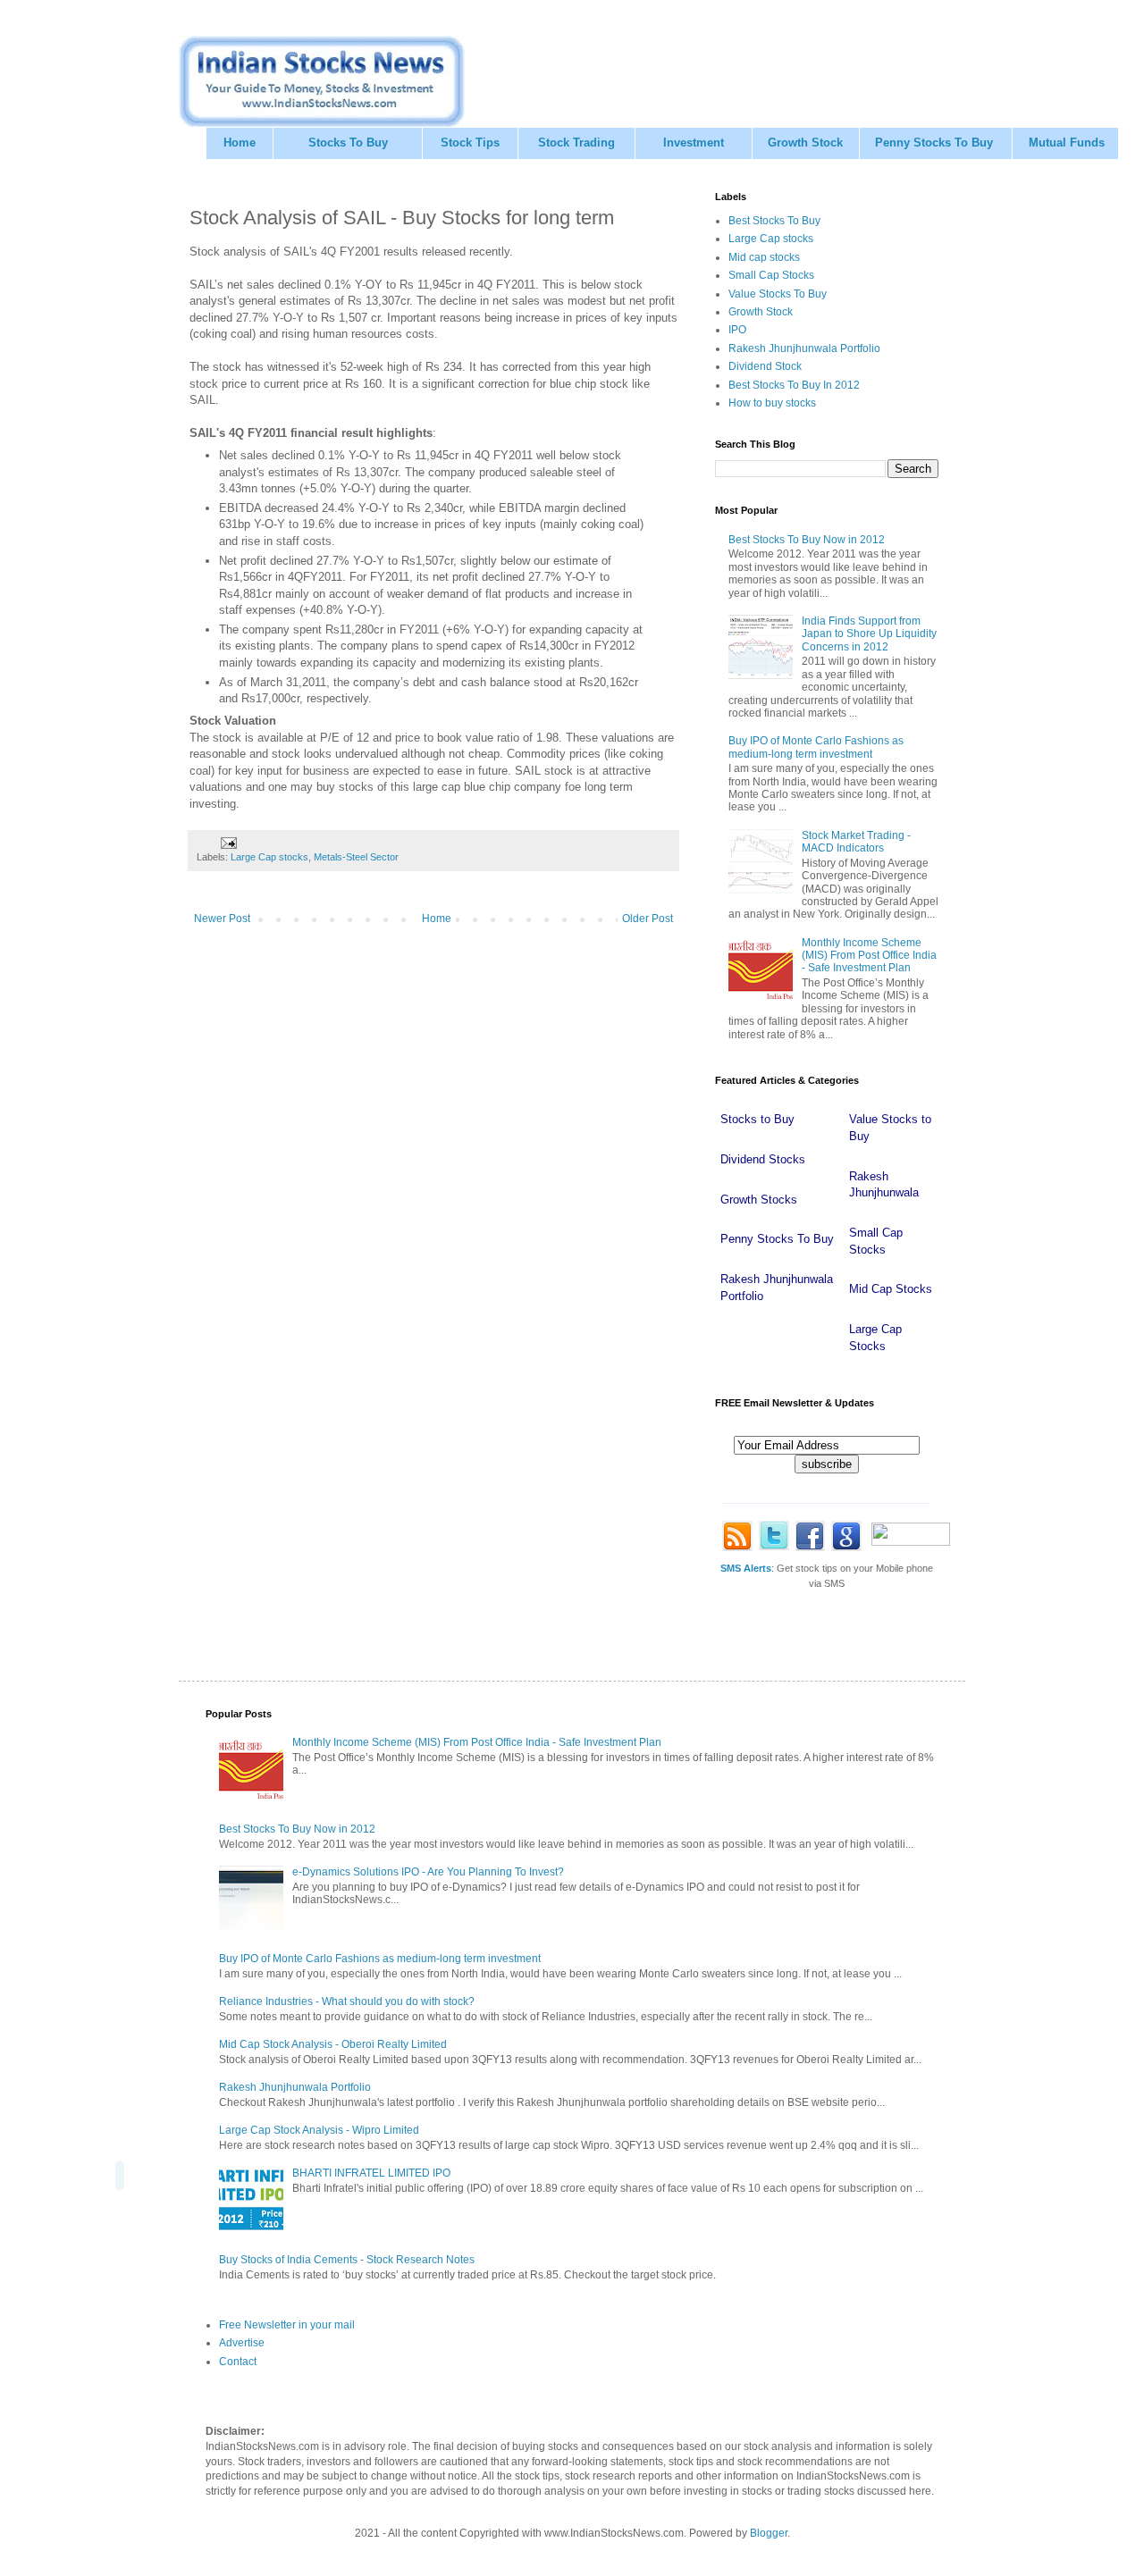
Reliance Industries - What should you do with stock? (347, 2001)
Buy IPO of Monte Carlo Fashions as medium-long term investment (816, 747)
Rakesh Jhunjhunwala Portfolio (804, 348)
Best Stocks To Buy (774, 221)
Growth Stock (805, 143)
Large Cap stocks (269, 857)
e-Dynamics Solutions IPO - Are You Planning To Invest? (428, 1872)
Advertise (242, 2343)
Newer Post (222, 919)
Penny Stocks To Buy (934, 143)
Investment (694, 143)
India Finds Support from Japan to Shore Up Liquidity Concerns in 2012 (869, 634)
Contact (238, 2362)
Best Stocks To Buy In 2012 (794, 385)
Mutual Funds (1067, 143)
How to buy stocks (772, 403)
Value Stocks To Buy (778, 294)
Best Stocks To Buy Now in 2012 (807, 540)
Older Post (648, 919)
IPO (737, 330)
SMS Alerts (746, 1568)
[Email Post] (228, 842)
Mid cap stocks (764, 257)
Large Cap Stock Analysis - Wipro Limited (319, 2130)
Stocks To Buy (348, 143)
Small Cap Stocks (771, 275)
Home (240, 143)
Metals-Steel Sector (356, 857)
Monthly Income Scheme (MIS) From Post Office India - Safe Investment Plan (869, 956)
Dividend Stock (765, 366)
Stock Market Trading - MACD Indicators (856, 842)
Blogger (769, 2533)
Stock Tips (470, 143)
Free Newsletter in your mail (287, 2325)
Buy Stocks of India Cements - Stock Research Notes (347, 2260)
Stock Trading (576, 143)
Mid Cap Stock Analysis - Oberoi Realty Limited (333, 2044)
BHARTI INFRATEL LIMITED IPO (371, 2173)
